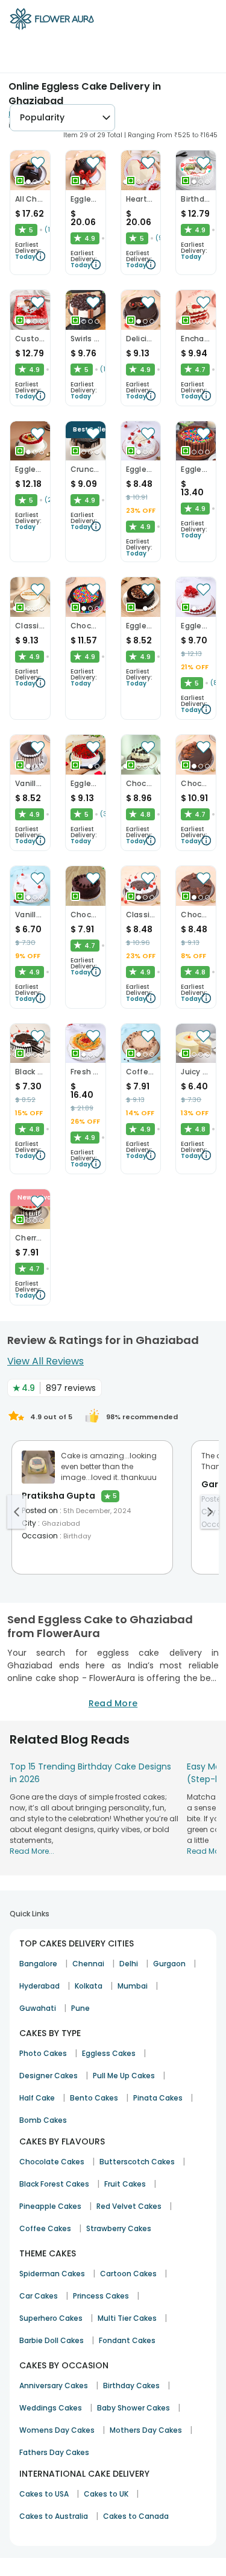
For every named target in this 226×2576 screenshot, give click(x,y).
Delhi (129, 1964)
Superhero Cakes (51, 2318)
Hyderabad (39, 1986)
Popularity (42, 117)
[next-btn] (210, 1512)
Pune (80, 2008)
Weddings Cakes (51, 2408)
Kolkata (89, 1986)
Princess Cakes (101, 2296)
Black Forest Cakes (54, 2184)
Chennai (88, 1964)
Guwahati (38, 2008)
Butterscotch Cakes (137, 2162)
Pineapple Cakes (50, 2206)
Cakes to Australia (54, 2516)
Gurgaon (169, 1964)
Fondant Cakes (127, 2340)
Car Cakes (39, 2296)
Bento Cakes (94, 2098)
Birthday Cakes (131, 2386)
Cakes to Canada (136, 2516)
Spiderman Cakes (52, 2274)
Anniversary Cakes (54, 2386)
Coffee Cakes (45, 2228)
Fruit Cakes (125, 2184)
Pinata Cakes (158, 2098)
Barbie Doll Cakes (52, 2340)
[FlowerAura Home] (52, 21)
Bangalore (38, 1964)
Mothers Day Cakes (146, 2430)
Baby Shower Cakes (133, 2408)
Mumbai (133, 1986)
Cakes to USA (44, 2494)
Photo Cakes (43, 2053)
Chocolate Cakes (52, 2162)
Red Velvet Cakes (129, 2206)
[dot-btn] (28, 182)
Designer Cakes (49, 2076)
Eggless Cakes (109, 2053)
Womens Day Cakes (57, 2430)
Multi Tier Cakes (127, 2318)
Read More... (32, 1851)
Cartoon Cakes (128, 2274)
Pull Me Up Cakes (124, 2076)
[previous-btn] (16, 1512)
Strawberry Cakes (119, 2228)
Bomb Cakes (43, 2120)
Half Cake (37, 2098)
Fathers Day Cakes (54, 2452)
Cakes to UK (106, 2494)
